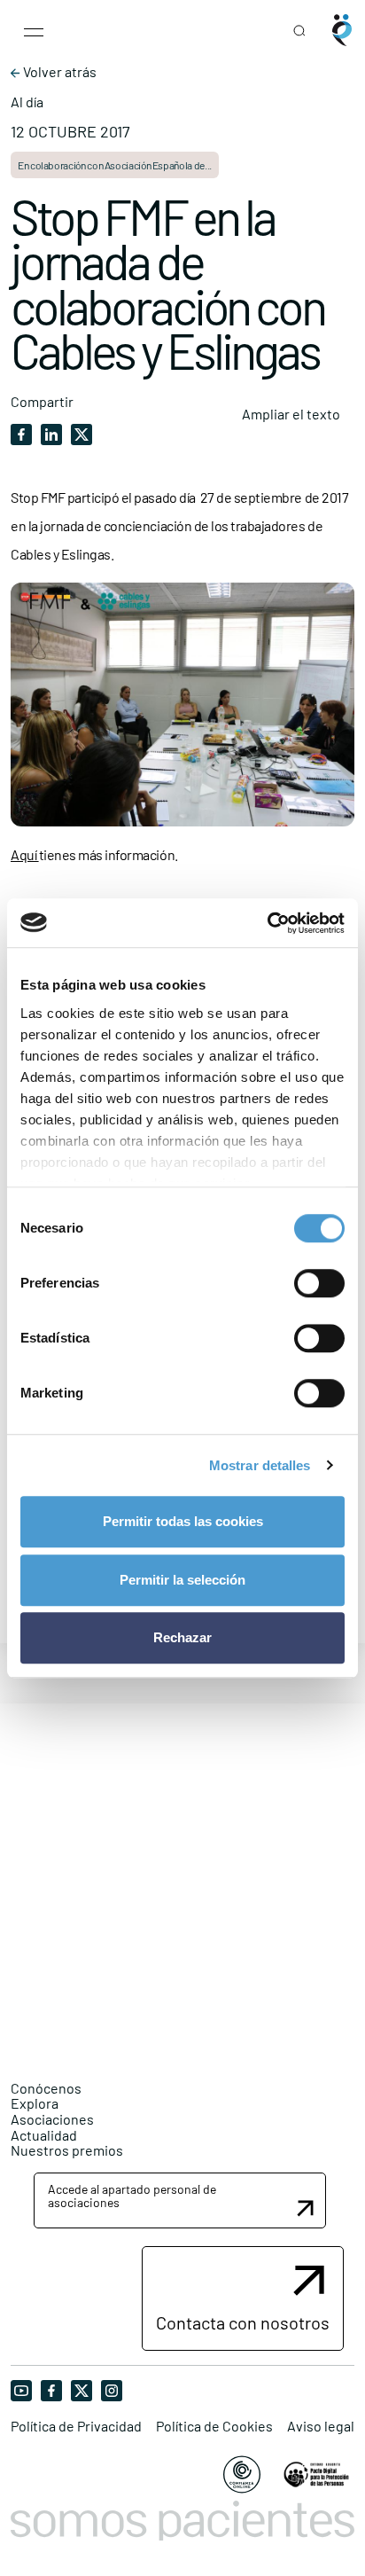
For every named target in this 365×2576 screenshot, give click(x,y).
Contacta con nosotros (243, 2322)
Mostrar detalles (260, 1465)
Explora (35, 2103)
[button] (180, 2200)
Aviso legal (321, 2426)
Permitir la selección (182, 1580)
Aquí (25, 854)
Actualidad (44, 2135)
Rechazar (182, 1637)
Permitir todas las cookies (183, 1521)
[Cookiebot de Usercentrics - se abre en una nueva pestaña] (267, 923)
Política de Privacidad (76, 2426)
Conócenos (46, 2088)
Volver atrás (58, 72)
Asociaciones (52, 2119)
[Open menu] (34, 30)
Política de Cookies (214, 2426)
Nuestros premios (67, 2150)
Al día (27, 102)
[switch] (319, 1283)
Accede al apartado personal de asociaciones (132, 2196)
